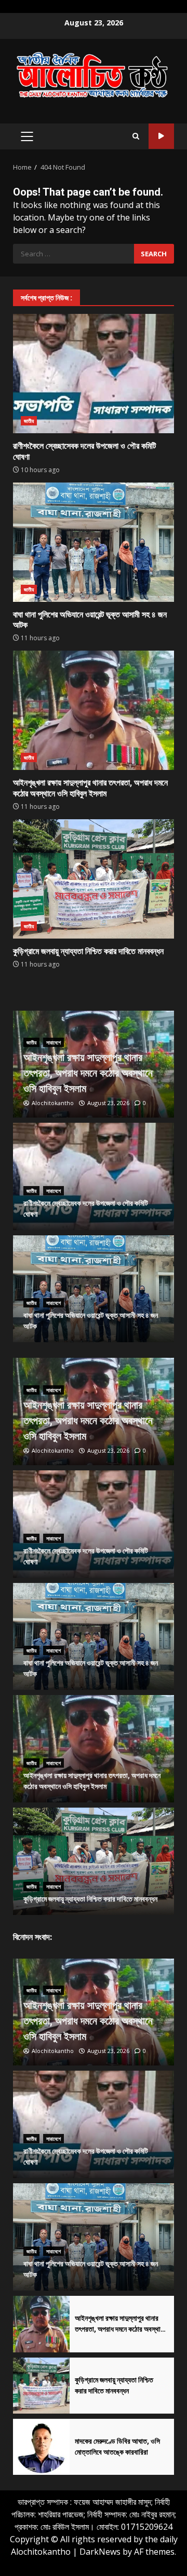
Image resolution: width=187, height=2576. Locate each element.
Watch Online (161, 136)
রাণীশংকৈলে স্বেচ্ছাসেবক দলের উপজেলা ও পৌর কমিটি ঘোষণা (94, 374)
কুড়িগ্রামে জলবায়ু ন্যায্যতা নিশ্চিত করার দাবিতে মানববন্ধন (94, 879)
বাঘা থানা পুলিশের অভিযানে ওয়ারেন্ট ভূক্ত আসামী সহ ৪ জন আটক (94, 542)
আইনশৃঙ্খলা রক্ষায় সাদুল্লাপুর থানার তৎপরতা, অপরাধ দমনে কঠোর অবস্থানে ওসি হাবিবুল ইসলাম (94, 710)
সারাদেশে (54, 1042)
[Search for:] (74, 254)
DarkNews (100, 2552)
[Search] (136, 136)
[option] (94, 1064)
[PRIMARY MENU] (27, 136)
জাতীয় (29, 421)
